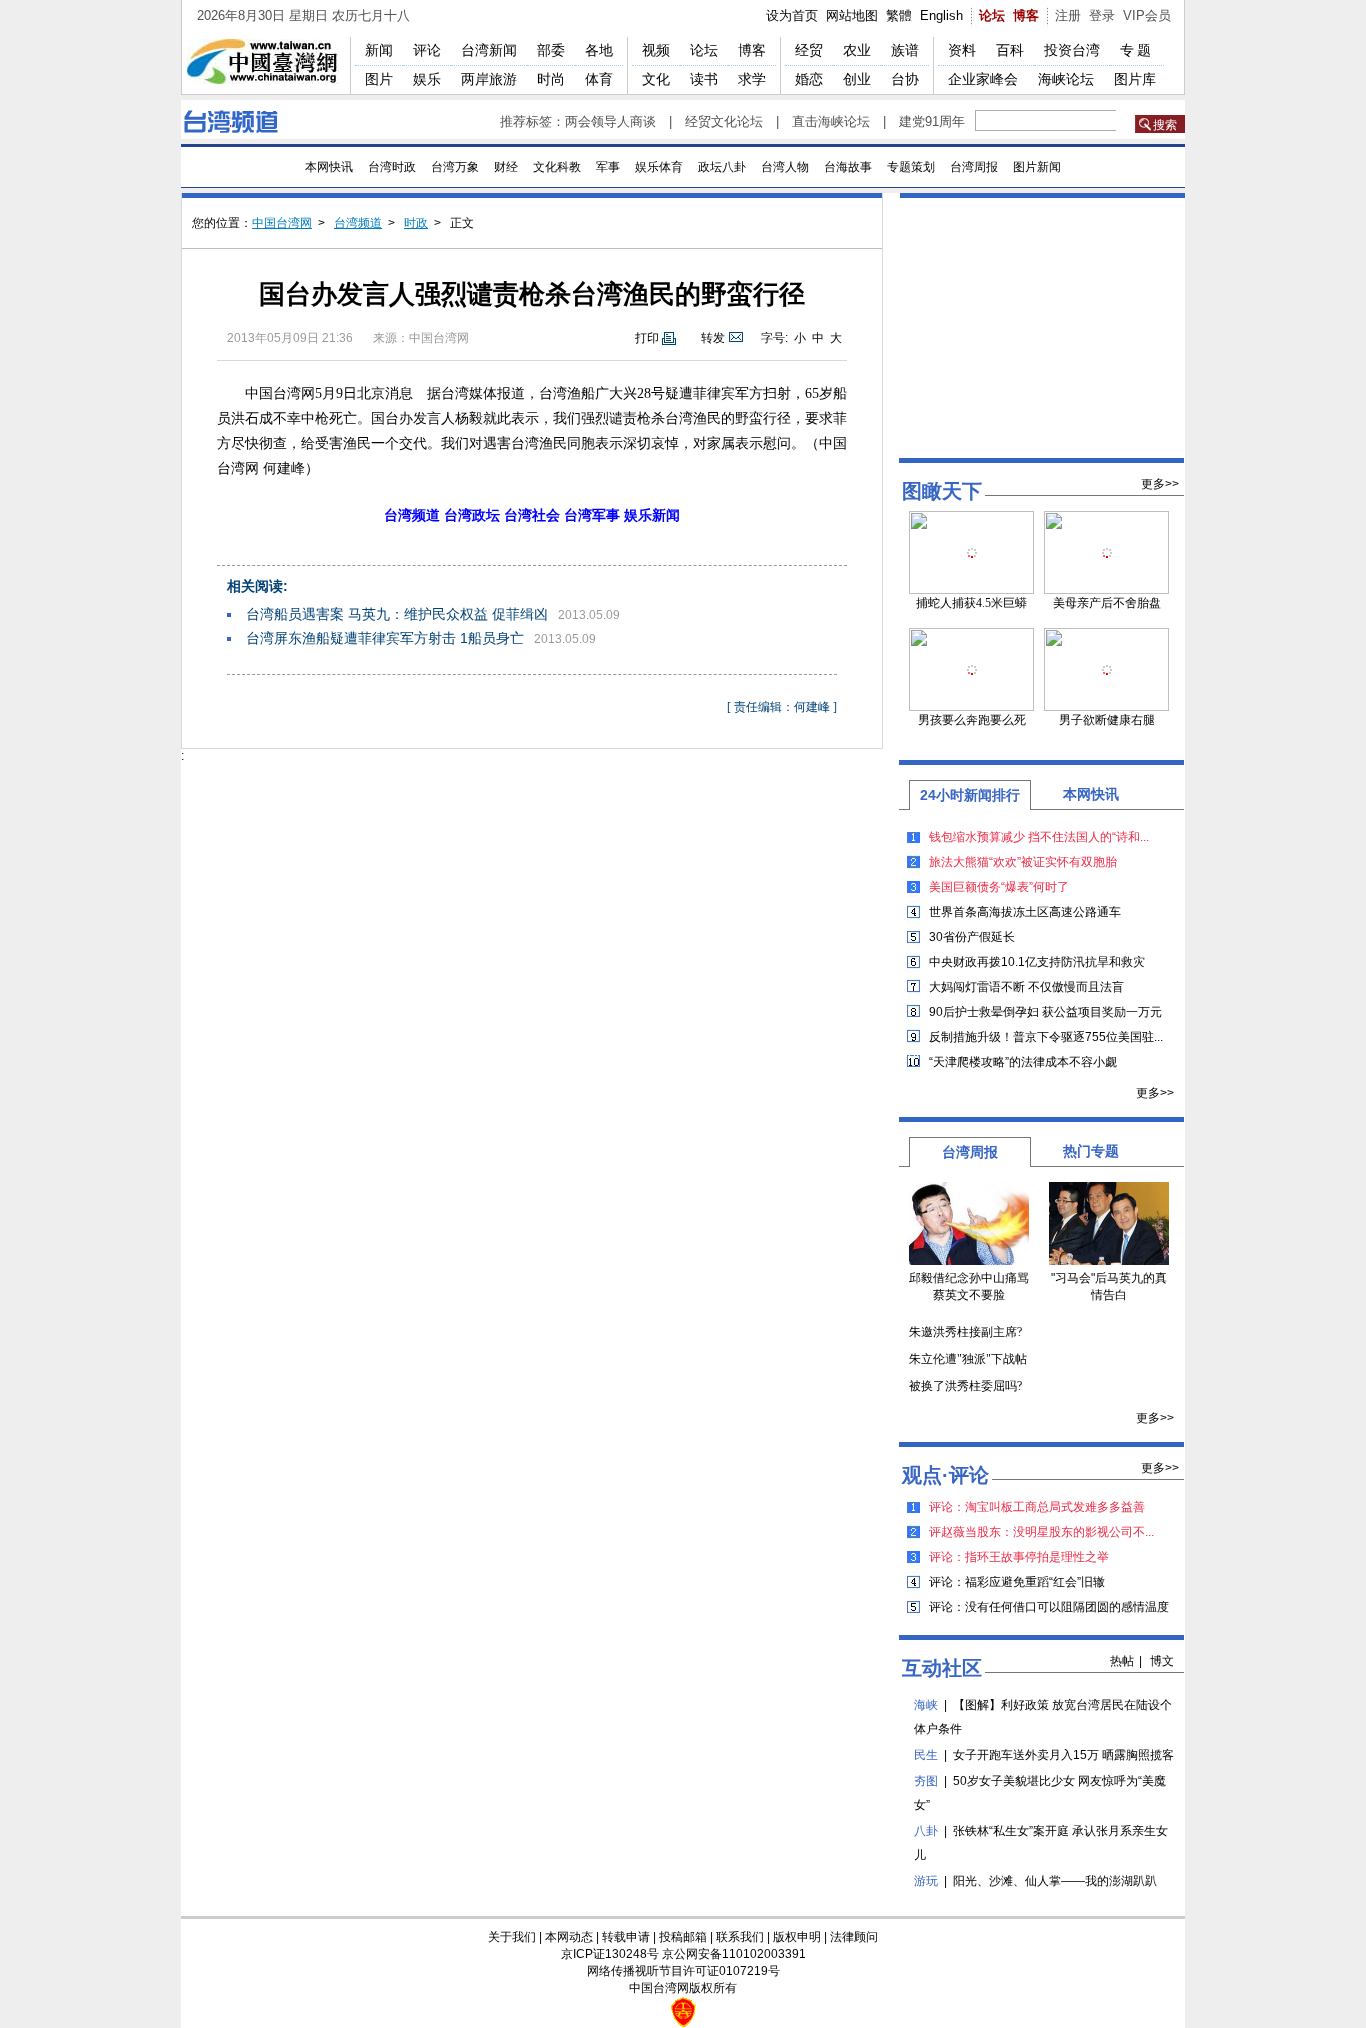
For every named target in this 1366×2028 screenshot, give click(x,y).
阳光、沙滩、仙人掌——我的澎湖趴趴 (1055, 1881)
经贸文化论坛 (724, 121)
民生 (926, 1755)
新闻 (379, 50)
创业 (857, 79)
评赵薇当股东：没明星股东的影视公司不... (1041, 1532)
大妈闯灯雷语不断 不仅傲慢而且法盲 (1026, 987)
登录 (1102, 15)
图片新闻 (1037, 167)
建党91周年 (932, 121)
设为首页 (792, 15)
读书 (704, 79)
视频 (656, 50)
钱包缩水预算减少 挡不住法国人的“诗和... (1039, 837)
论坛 (992, 15)
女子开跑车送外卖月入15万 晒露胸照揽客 (1063, 1755)
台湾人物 (785, 167)
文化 (656, 79)
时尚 (551, 79)
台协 (905, 79)
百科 (1010, 50)
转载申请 (626, 1937)
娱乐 (427, 79)
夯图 (926, 1781)
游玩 (926, 1881)
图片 (379, 79)
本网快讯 (329, 167)
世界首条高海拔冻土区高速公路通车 (1025, 912)
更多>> (1160, 484)
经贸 (809, 50)
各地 (599, 50)
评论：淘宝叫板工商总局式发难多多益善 (1037, 1507)
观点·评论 (945, 1475)
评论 (427, 50)
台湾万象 (455, 167)
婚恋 (809, 79)
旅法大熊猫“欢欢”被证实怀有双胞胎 (1023, 862)
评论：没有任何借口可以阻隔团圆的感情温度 (1049, 1607)
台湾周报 (974, 167)
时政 (416, 223)
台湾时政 (392, 167)
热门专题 (1091, 1151)
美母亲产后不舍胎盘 (1107, 603)
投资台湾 (1072, 50)
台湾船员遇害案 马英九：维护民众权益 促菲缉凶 (397, 614)
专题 (1137, 50)
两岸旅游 (489, 79)
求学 (752, 79)
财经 (506, 167)
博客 (1026, 15)
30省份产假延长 (972, 937)
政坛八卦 (722, 167)
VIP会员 (1147, 15)
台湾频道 (358, 223)
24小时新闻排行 (970, 795)
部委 (551, 50)
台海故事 (848, 167)
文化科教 (557, 167)
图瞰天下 (942, 491)
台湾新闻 (489, 50)
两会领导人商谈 (610, 121)
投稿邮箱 (683, 1937)
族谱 (905, 50)
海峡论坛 (1066, 79)
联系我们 (740, 1937)
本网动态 (569, 1937)
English (941, 15)
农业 (857, 50)
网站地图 (852, 15)
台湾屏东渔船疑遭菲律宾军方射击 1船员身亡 (385, 638)
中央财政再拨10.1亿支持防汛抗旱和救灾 (1037, 962)
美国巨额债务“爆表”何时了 (999, 887)
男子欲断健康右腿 (1107, 720)
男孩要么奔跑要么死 (972, 720)
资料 (962, 50)
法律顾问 (854, 1937)
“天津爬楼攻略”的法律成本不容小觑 (1023, 1062)
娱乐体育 (659, 167)
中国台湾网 (282, 223)
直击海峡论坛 (831, 121)
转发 (713, 338)
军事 (608, 167)
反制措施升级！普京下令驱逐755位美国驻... (1046, 1037)
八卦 (926, 1831)
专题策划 (911, 167)
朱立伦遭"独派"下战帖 (968, 1359)
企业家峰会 (983, 79)
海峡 (926, 1705)
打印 (647, 338)
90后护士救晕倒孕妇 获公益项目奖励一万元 (1045, 1012)
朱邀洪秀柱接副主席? (965, 1332)
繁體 (899, 15)
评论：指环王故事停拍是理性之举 (1019, 1557)
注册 (1068, 15)
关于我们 (512, 1937)
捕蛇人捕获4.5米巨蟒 (971, 603)
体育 (599, 79)
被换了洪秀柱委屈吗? (965, 1386)
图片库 (1135, 79)
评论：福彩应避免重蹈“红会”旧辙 (1017, 1582)
